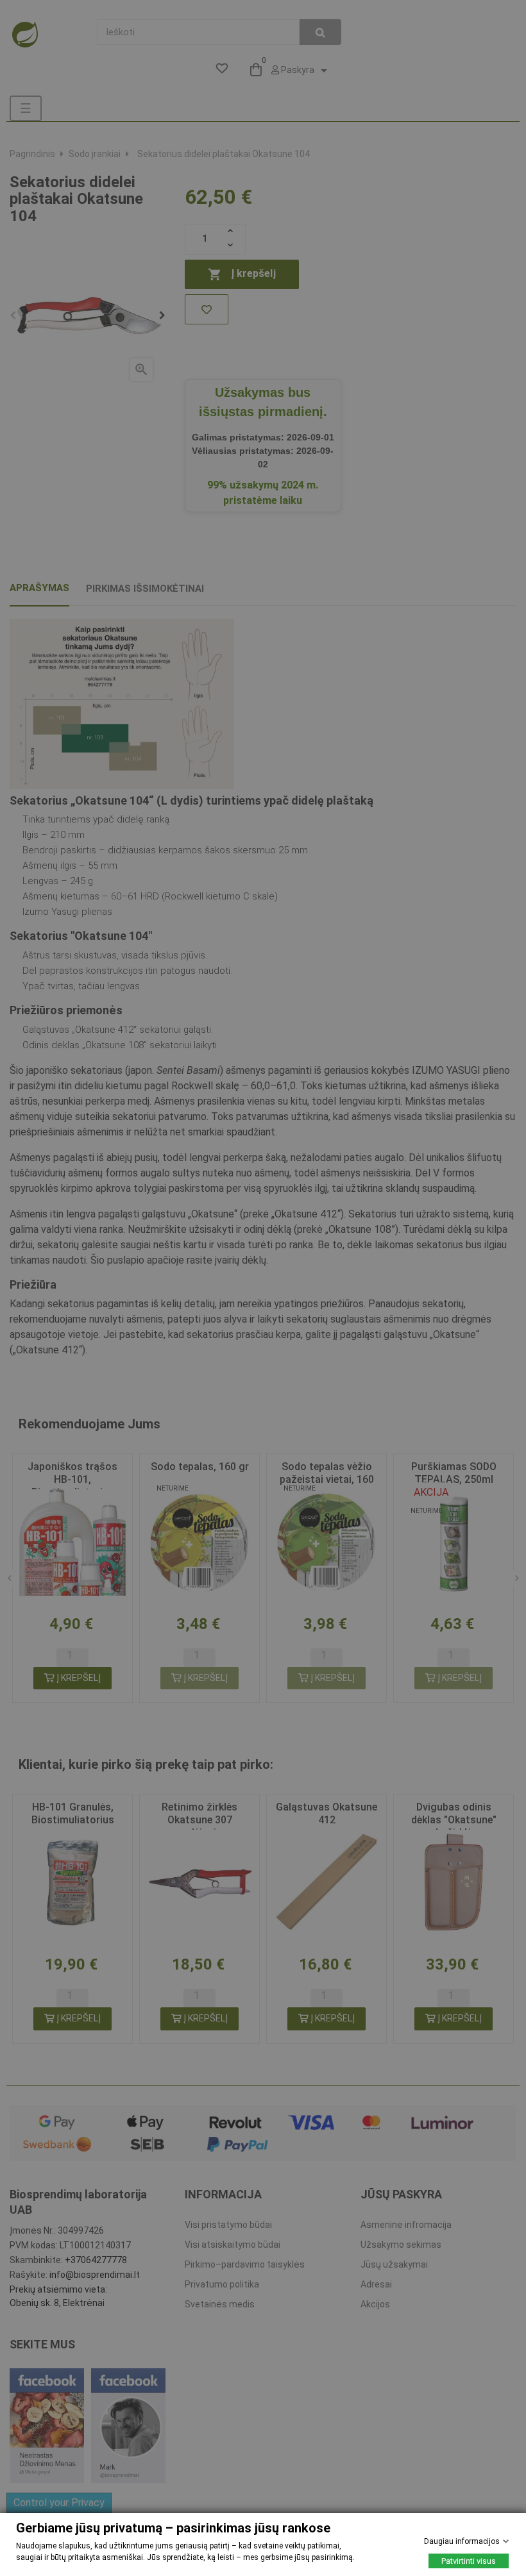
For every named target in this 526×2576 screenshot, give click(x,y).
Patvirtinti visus (469, 2561)
